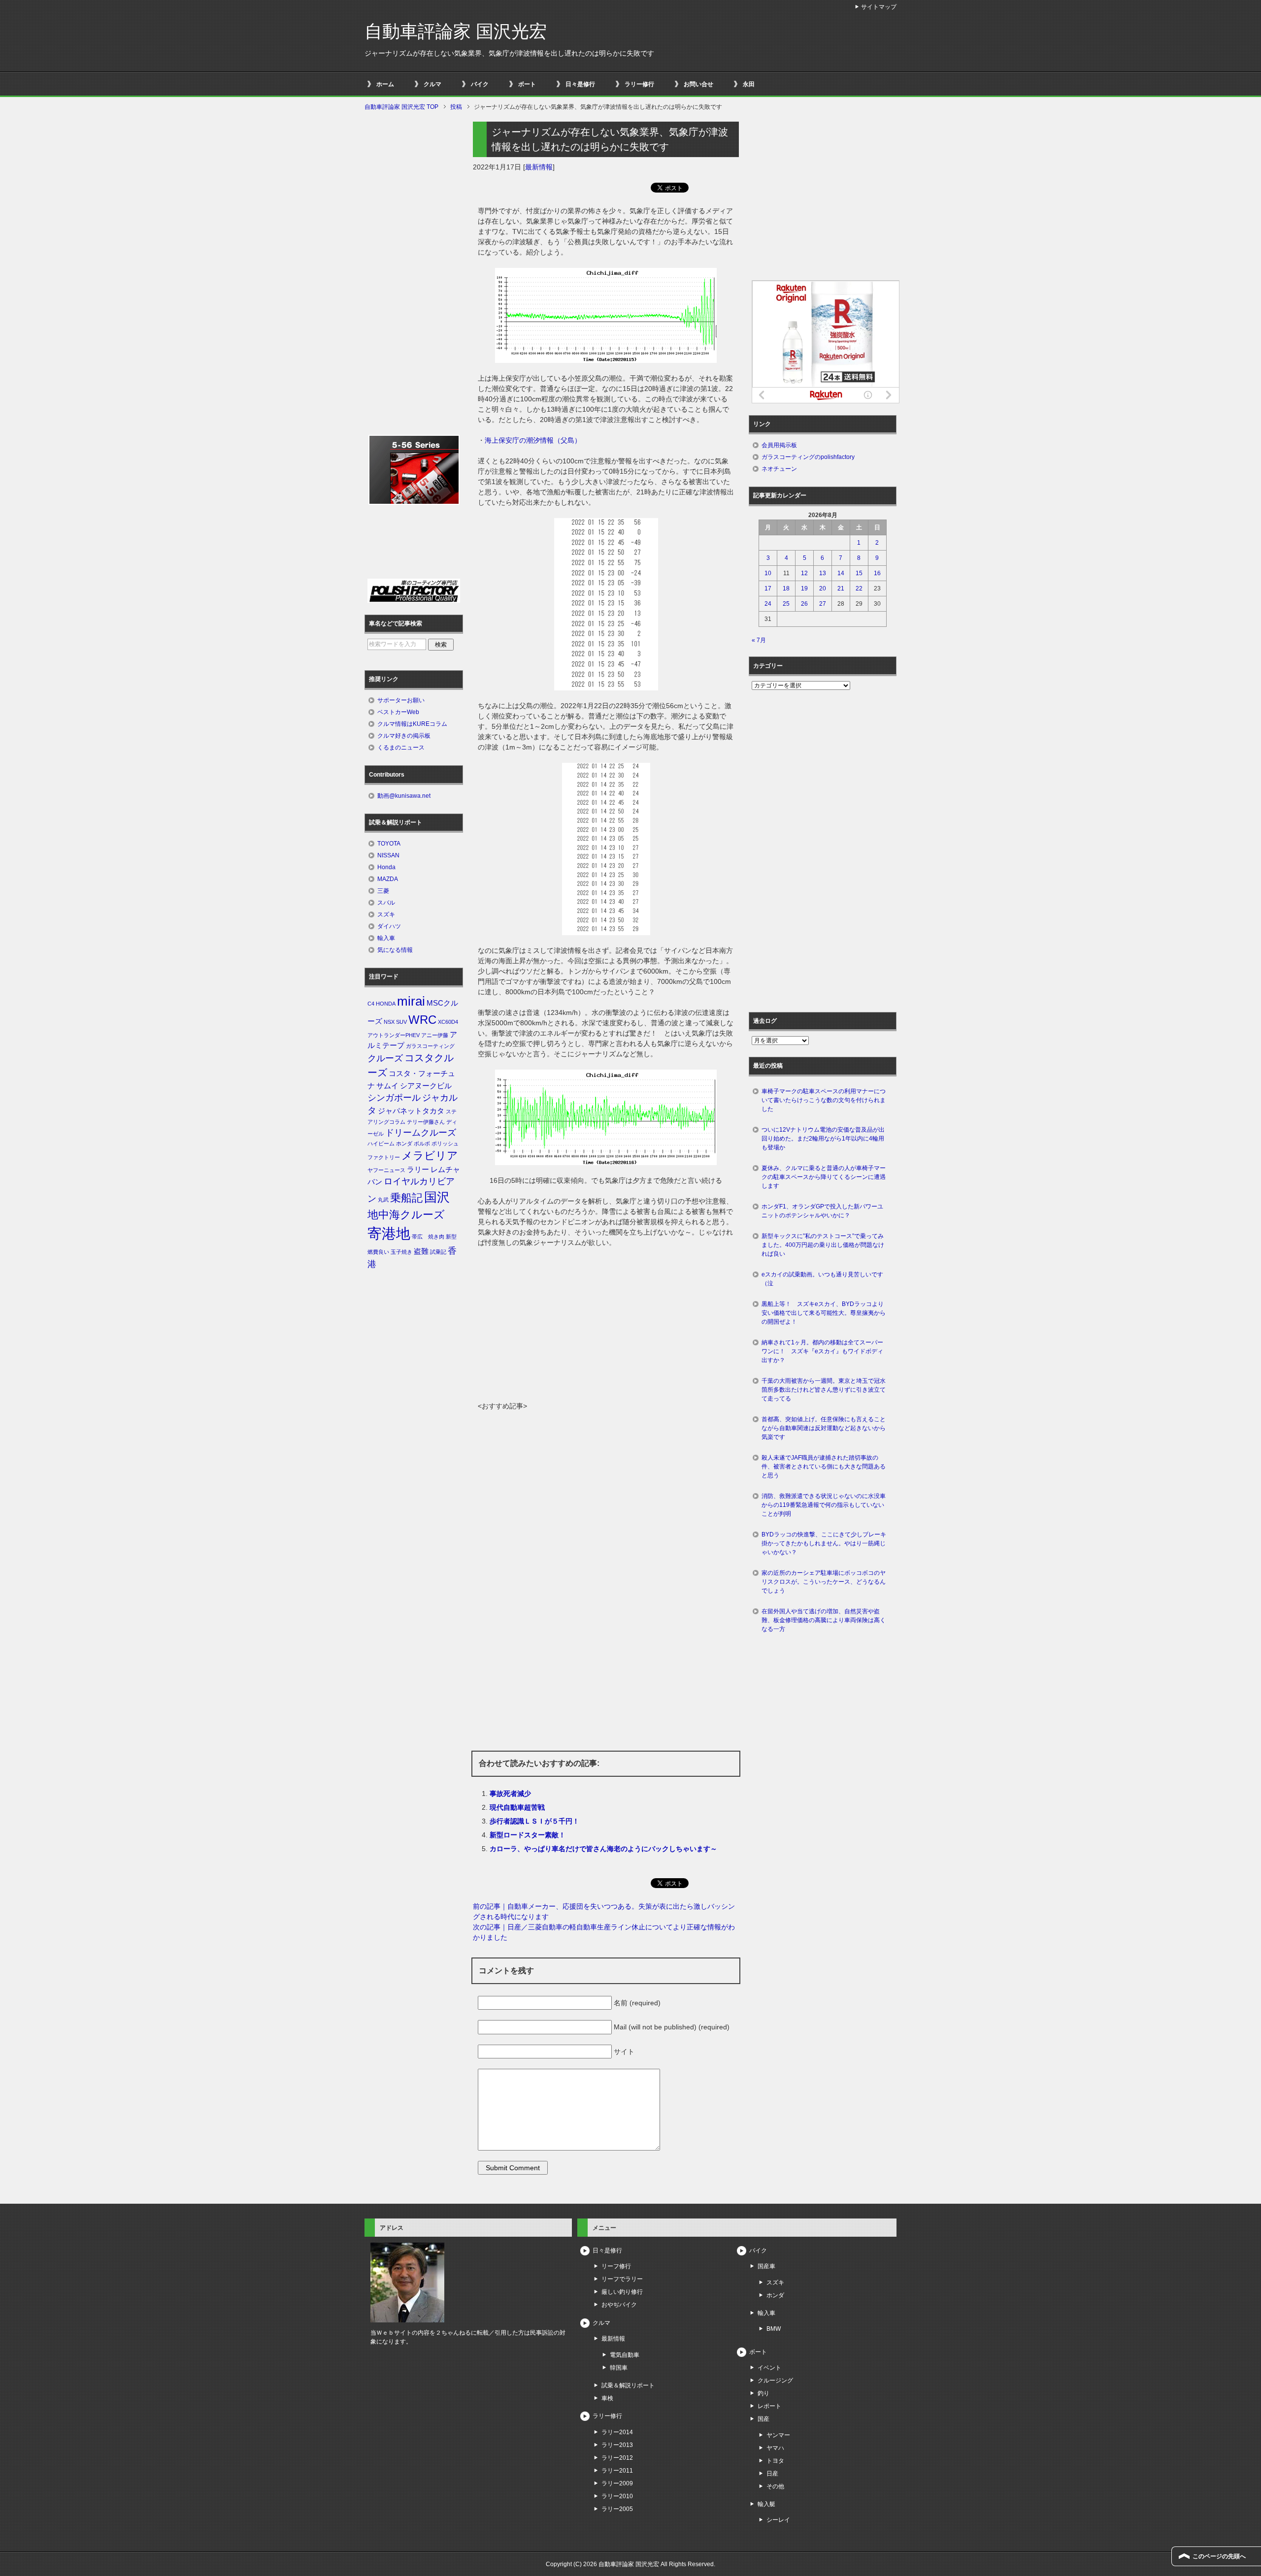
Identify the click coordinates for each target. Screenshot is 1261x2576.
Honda (386, 867)
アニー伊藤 (435, 1035)
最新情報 (539, 167)
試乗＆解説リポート (628, 2385)
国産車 (766, 2266)
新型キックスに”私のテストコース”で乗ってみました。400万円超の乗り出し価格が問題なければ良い (823, 1245)
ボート (527, 84)
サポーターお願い (401, 700)
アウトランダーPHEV (394, 1035)
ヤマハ (775, 2448)
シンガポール (394, 1098)
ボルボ (422, 1143)
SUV (401, 1022)
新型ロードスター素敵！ (528, 1835)
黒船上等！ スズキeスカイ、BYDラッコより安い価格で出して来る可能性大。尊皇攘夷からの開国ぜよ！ (824, 1313)
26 (804, 604)
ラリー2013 (617, 2445)
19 (804, 588)
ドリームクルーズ (421, 1133)
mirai (411, 1001)
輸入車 (386, 938)
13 (823, 573)
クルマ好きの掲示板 (404, 736)
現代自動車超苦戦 (517, 1807)
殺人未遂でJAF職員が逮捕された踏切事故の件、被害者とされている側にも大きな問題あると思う (824, 1467)
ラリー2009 (617, 2483)
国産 (763, 2419)
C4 (371, 1004)
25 (786, 604)
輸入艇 (766, 2504)
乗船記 (406, 1198)
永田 (749, 84)
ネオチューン (779, 469)
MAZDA (388, 879)
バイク (480, 84)
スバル (386, 903)
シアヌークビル (426, 1086)
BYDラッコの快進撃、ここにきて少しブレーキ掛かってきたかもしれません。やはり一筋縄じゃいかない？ (824, 1543)
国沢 (437, 1197)
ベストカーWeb (398, 712)
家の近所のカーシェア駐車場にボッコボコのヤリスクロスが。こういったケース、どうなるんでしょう (824, 1582)
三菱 (383, 891)
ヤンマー (778, 2435)
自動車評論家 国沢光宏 (456, 31)
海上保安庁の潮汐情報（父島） (533, 440)
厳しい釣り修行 (622, 2292)
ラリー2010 (617, 2496)
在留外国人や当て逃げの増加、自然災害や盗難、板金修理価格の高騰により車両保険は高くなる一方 (824, 1620)
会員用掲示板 (779, 445)
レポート (769, 2406)
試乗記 (438, 1252)
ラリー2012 (617, 2458)
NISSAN (388, 855)
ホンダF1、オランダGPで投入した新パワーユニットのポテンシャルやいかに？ (822, 1211)
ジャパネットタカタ (411, 1111)
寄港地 (389, 1233)
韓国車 (619, 2368)
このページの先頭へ (1219, 2556)
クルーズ (385, 1058)
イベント (769, 2368)
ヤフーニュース (386, 1170)
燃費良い (378, 1252)
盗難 (421, 1251)
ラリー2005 (617, 2509)
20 (823, 588)
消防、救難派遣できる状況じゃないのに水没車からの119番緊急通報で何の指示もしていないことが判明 (824, 1505)
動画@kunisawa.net (404, 796)
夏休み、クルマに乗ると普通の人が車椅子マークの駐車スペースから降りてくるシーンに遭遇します (824, 1177)
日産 (772, 2474)
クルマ (432, 84)
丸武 (383, 1200)
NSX (389, 1022)
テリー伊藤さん (426, 1122)
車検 (607, 2398)
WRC (422, 1020)
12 (804, 573)
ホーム (385, 84)
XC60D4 (448, 1022)
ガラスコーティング (430, 1046)
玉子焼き (401, 1252)
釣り (763, 2393)
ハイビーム (381, 1143)
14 (841, 573)
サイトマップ (879, 7)
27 (823, 604)
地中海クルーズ (406, 1215)
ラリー (418, 1170)
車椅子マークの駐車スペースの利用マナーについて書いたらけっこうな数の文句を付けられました (824, 1100)
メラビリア (430, 1156)
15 (859, 573)
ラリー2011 (617, 2471)
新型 (451, 1237)
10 (768, 573)
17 (768, 588)
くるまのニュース (401, 748)
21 (841, 588)
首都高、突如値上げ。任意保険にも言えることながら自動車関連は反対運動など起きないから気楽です (824, 1428)
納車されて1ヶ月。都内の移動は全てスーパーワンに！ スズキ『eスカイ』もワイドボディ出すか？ (822, 1351)
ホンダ (404, 1143)
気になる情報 (395, 950)
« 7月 (759, 640)
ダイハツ (389, 926)
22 (859, 588)
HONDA (386, 1004)
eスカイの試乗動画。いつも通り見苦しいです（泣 (822, 1279)
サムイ (387, 1086)
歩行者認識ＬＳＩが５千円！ (534, 1821)
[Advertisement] (606, 1327)
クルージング (775, 2380)
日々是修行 (580, 84)
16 (877, 573)
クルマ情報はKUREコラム (412, 724)
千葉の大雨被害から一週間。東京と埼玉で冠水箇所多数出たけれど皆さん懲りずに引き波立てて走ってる (824, 1390)
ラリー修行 (639, 84)
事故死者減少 (510, 1793)
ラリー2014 (617, 2432)
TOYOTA (389, 844)
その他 (775, 2486)
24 (768, 604)
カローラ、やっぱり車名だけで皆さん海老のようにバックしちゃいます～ (603, 1849)
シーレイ (778, 2520)
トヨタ (775, 2461)
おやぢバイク (619, 2305)
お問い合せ (698, 84)
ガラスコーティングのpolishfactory (808, 457)
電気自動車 (625, 2355)
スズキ (386, 914)
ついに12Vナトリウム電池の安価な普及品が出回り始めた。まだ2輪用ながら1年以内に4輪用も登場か (823, 1139)
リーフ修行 (616, 2266)
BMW (774, 2329)
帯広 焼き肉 (428, 1237)
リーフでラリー (622, 2279)
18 (786, 588)
